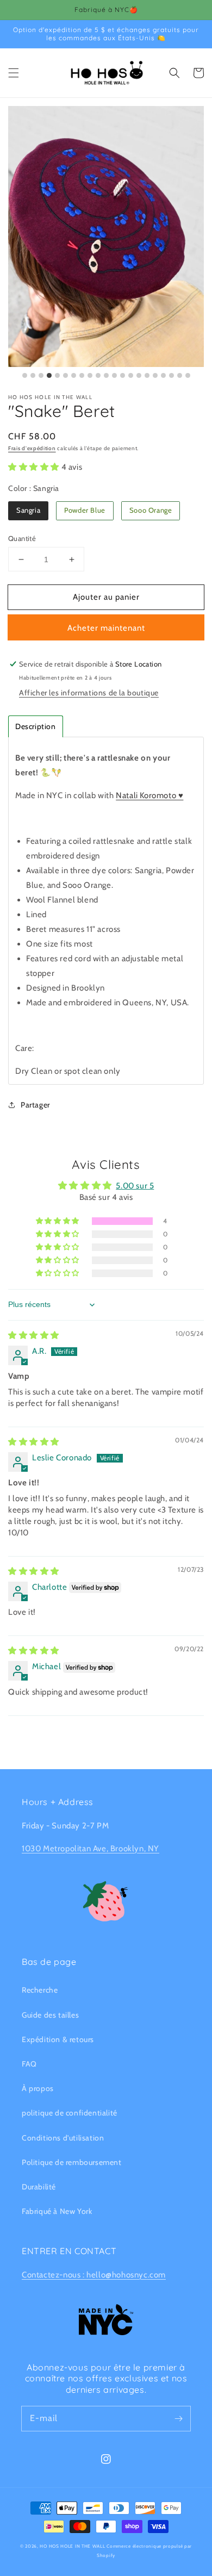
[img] (34, 1335)
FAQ (29, 2064)
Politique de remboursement (72, 2162)
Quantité (22, 538)
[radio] (28, 511)
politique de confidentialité (70, 2113)
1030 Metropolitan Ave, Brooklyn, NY (91, 1849)
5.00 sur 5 (135, 1186)
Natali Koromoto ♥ (149, 795)
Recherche (40, 1990)
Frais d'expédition (32, 448)
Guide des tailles (50, 2015)
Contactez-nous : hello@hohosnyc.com (94, 2275)
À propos (38, 2088)
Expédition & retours (58, 2039)
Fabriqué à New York (57, 2211)
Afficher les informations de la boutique (89, 693)
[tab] (36, 726)
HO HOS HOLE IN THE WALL (72, 2546)
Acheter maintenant (106, 628)
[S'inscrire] (178, 2418)
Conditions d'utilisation (63, 2138)
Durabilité (39, 2187)
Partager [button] (35, 1105)
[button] (14, 73)
